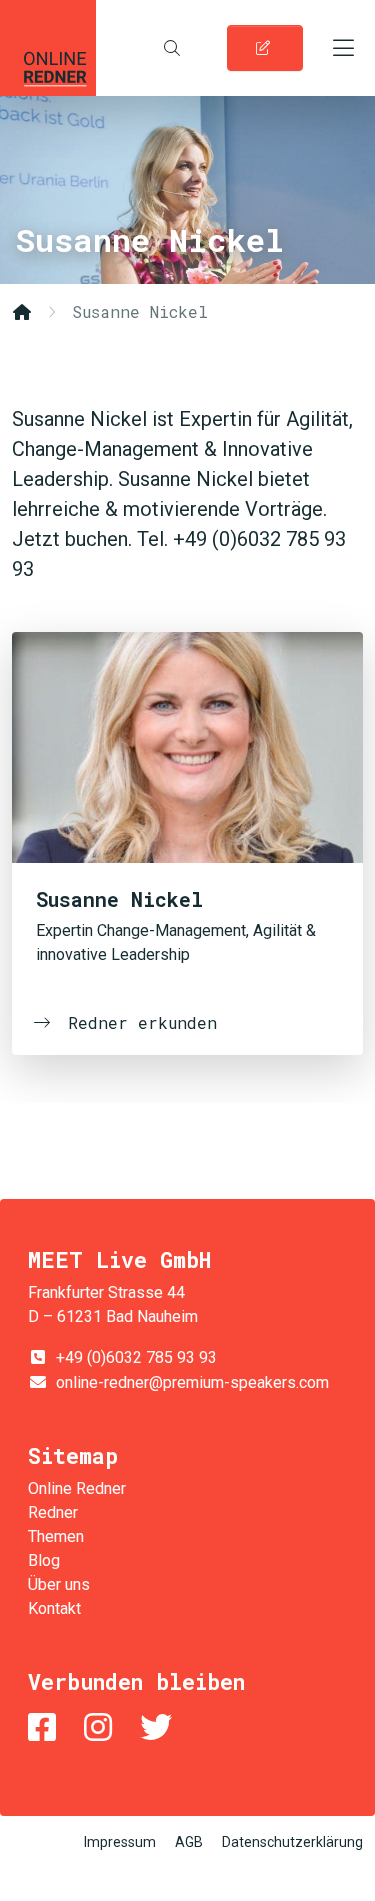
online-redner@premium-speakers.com (192, 1382)
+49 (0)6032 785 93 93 (136, 1357)
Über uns (59, 1584)
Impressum (120, 1842)
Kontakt (54, 1608)
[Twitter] (160, 1727)
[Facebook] (46, 1727)
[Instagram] (102, 1727)
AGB (189, 1842)
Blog (44, 1560)
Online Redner (48, 48)
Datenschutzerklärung (292, 1842)
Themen (56, 1536)
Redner (53, 1512)
